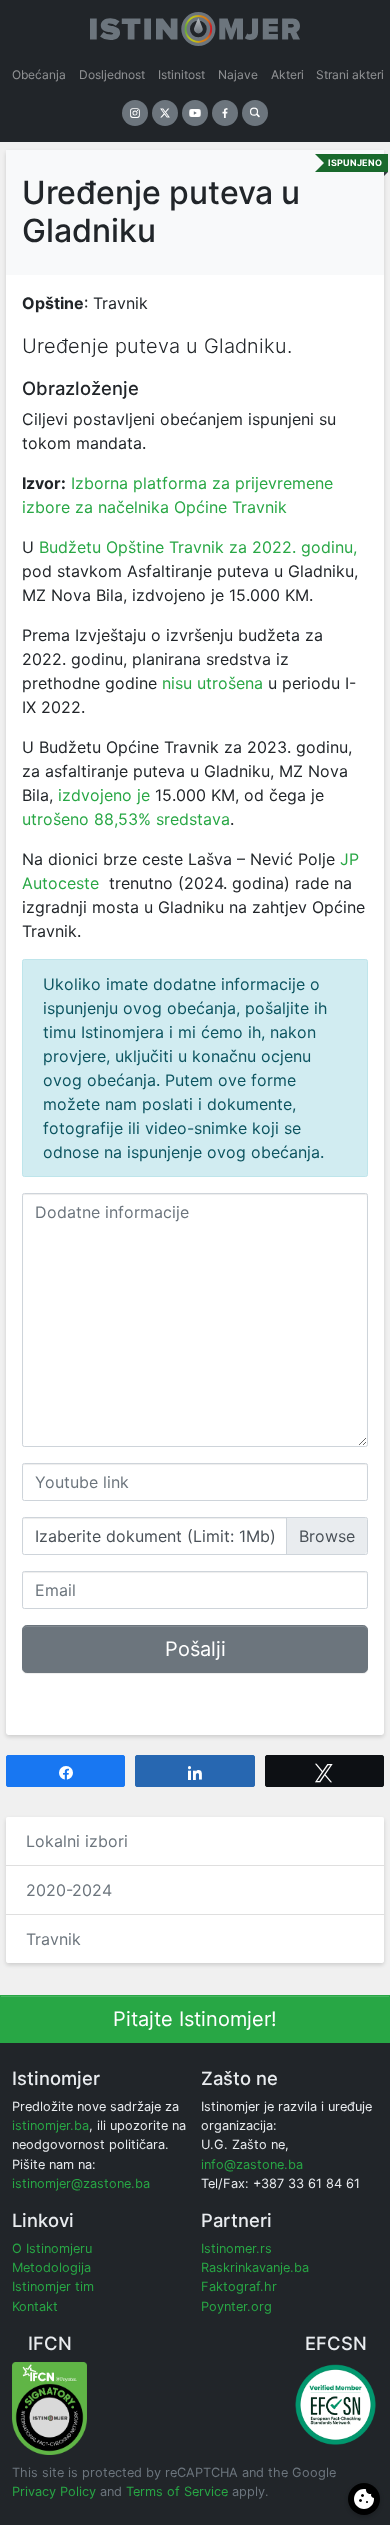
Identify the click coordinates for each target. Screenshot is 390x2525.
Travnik (53, 1939)
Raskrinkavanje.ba (255, 2267)
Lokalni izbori (77, 1841)
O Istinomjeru (52, 2248)
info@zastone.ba (252, 2164)
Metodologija (51, 2267)
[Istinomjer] (195, 25)
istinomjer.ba (50, 2125)
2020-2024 (69, 1890)
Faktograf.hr (239, 2286)
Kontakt (35, 2306)
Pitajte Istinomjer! (195, 2019)
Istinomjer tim (53, 2286)
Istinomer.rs (236, 2248)
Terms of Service (177, 2491)
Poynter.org (236, 2306)
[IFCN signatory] (49, 2407)
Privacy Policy (54, 2491)
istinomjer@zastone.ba (81, 2183)
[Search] (255, 113)
